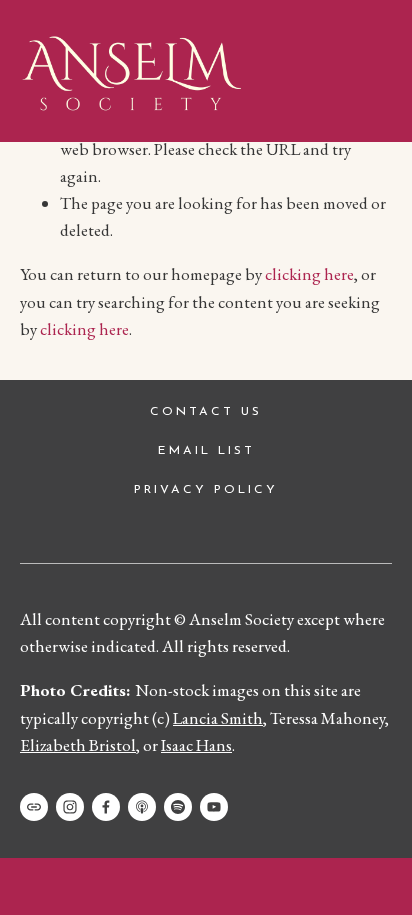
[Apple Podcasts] (142, 807)
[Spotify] (178, 807)
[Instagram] (70, 807)
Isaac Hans (196, 745)
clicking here (309, 274)
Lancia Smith (218, 718)
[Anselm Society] (214, 807)
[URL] (34, 807)
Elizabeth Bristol (78, 745)
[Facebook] (106, 807)
